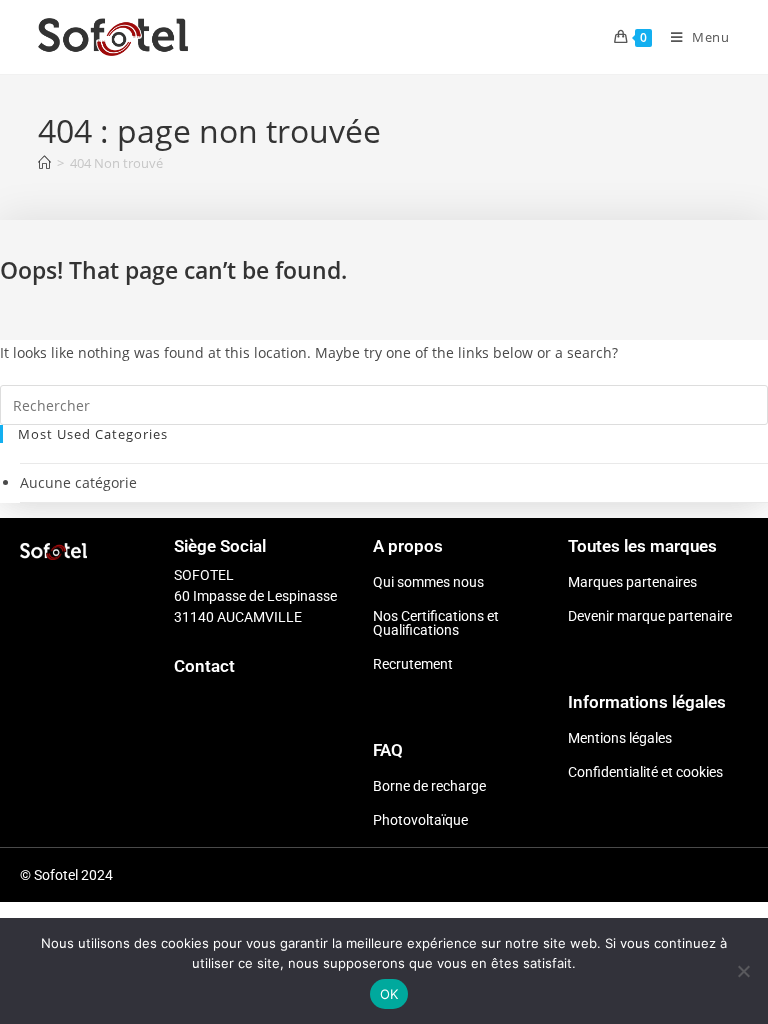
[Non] (743, 971)
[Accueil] (44, 163)
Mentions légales (620, 738)
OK (389, 994)
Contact (204, 666)
